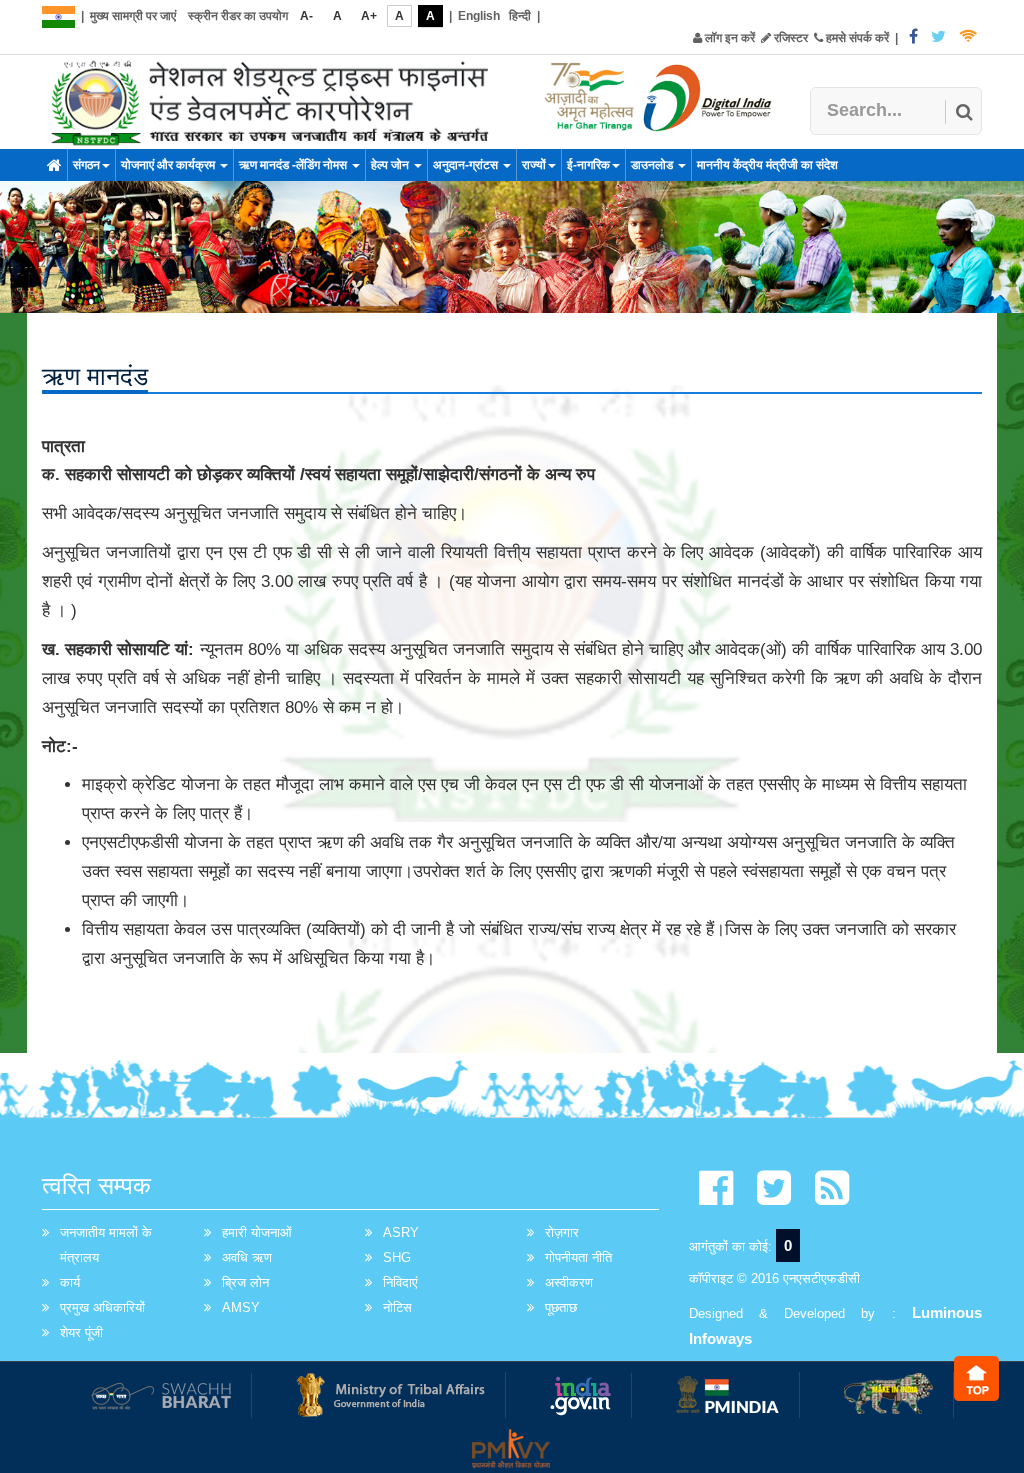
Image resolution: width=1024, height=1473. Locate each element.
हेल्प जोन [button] (391, 165)
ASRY (401, 1232)
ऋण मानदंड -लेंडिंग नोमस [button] (294, 165)
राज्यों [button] (534, 165)
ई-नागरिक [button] (588, 165)
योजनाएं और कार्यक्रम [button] (169, 165)
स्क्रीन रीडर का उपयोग (238, 16)
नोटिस (397, 1307)
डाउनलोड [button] (653, 165)
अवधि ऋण (247, 1257)
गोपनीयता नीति (578, 1257)
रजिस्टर (789, 38)
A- (306, 16)
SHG (397, 1257)
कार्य (70, 1282)
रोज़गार (562, 1232)
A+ (369, 16)
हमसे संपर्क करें (856, 38)
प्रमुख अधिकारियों (102, 1307)
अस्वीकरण (569, 1282)
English (479, 16)
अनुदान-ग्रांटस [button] (467, 165)
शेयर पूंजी (81, 1332)
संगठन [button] (86, 165)
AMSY (241, 1307)
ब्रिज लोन (245, 1282)
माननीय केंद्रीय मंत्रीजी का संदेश (767, 165)
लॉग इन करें (728, 38)
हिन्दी (520, 16)
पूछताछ (561, 1307)
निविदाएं (400, 1282)
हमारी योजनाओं (257, 1232)
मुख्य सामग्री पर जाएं (133, 16)
